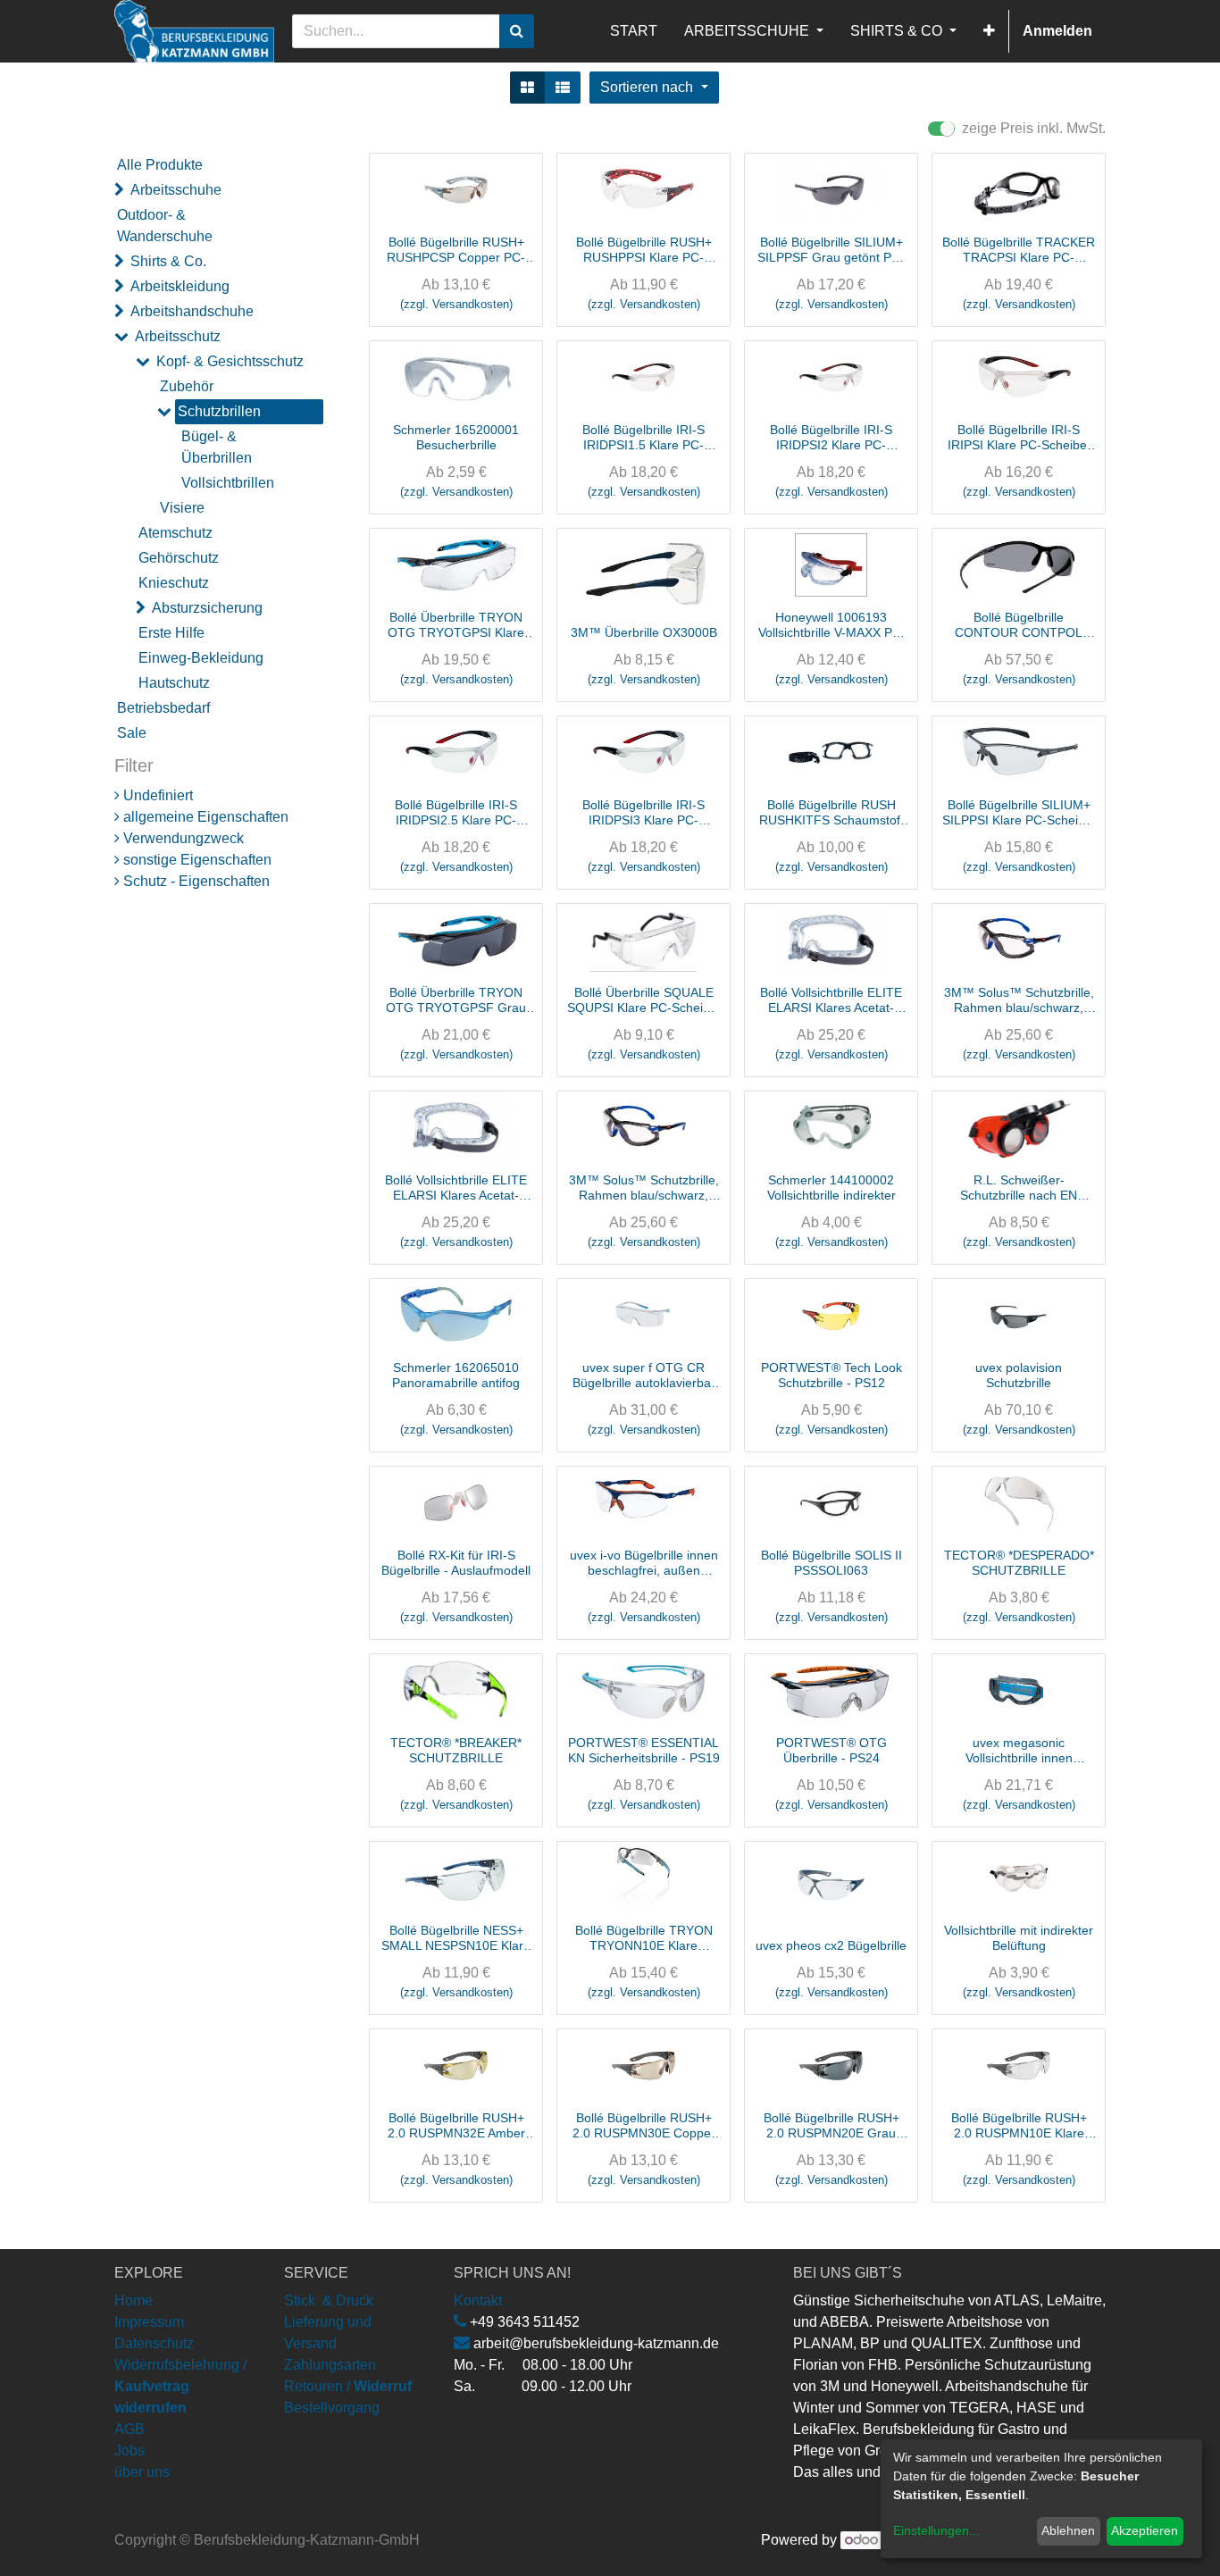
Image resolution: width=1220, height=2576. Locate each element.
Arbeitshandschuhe (192, 311)
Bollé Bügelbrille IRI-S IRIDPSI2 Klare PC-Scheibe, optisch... (831, 438)
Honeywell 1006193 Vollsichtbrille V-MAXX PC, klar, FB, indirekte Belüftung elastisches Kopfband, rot (831, 625)
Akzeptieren (1145, 2530)
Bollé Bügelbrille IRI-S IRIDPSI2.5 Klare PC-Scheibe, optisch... (456, 813)
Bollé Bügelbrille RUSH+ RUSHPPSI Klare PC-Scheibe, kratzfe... (644, 250)
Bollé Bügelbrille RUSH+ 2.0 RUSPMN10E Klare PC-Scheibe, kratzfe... (1019, 2126)
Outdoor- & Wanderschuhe (165, 226)
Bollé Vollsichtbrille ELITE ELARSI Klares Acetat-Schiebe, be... (831, 1000)
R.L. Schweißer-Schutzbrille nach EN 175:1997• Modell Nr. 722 (1019, 1188)
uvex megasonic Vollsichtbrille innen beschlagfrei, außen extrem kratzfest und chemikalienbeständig (1019, 1751)
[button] (989, 31)
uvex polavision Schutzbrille (1019, 1375)
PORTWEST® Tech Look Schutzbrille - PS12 (831, 1375)
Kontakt (478, 2488)
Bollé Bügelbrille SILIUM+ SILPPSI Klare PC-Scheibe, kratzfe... (1019, 813)
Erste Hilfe (171, 633)
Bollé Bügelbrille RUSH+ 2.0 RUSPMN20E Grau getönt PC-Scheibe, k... (831, 2126)
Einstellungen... (936, 2530)
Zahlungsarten (330, 2552)
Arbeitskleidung (180, 286)
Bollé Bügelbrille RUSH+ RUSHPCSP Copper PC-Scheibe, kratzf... (456, 250)
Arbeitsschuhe (176, 190)
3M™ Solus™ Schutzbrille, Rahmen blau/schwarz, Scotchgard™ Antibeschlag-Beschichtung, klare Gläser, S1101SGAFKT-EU (1019, 1000)
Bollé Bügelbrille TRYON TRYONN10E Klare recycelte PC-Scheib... (644, 1938)
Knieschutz (174, 583)
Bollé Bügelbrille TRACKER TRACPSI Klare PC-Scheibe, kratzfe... (1019, 250)
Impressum (149, 2509)
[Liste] (563, 88)
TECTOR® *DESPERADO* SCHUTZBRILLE (1019, 1563)
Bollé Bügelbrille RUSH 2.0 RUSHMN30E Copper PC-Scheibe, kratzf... (456, 2313)
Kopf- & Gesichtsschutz (230, 361)
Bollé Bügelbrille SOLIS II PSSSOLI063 (831, 1563)
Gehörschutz (179, 558)
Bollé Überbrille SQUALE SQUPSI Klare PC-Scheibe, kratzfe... (644, 1000)
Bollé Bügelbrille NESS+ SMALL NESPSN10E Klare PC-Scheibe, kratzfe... (456, 1938)
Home (134, 2488)
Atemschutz (175, 533)
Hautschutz (174, 683)
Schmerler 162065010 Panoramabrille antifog (456, 1375)
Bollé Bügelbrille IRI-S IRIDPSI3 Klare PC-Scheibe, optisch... (643, 813)
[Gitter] (527, 88)
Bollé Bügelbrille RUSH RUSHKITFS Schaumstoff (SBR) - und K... (831, 813)
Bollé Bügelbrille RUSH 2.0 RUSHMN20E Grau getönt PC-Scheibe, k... (644, 2313)
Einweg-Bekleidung (201, 658)
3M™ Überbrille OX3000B (644, 632)
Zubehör (187, 386)
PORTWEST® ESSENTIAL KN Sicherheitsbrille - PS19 (644, 1750)
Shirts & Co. (168, 261)
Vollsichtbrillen (228, 483)
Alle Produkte (160, 165)
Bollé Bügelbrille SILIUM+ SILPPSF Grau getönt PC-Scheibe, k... (831, 250)
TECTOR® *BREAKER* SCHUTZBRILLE (456, 1750)
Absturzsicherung (207, 608)
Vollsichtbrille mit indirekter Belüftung (1019, 1938)
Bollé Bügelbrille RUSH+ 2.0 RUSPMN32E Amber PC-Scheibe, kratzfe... (456, 2126)
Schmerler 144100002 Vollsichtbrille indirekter (831, 1188)
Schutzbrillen (219, 411)
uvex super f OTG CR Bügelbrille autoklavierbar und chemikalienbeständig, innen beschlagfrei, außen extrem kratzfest (643, 1376)
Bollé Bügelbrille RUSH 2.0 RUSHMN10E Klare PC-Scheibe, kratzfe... (831, 2313)
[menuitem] (634, 31)
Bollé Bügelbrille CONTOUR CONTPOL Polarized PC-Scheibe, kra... (1019, 625)
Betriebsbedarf (163, 708)
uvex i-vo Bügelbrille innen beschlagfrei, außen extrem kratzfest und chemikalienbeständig (644, 1563)
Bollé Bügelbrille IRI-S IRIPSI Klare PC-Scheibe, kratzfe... (1019, 438)
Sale (132, 733)
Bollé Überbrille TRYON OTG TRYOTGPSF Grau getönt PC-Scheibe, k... (456, 1000)
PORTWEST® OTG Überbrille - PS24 (831, 1750)
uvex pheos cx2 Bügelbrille (831, 1945)
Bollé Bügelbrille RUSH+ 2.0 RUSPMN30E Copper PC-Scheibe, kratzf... (644, 2126)
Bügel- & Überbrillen (217, 447)
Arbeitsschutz (178, 336)
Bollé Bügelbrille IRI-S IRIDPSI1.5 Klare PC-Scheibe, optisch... (643, 438)
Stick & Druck (329, 2488)
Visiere (182, 508)
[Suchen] (517, 31)
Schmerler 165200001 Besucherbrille (456, 437)
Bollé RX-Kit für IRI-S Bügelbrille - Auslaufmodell (456, 1563)
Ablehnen (1068, 2530)
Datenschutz (154, 2531)
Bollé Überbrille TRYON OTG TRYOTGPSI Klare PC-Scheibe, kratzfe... (456, 625)
